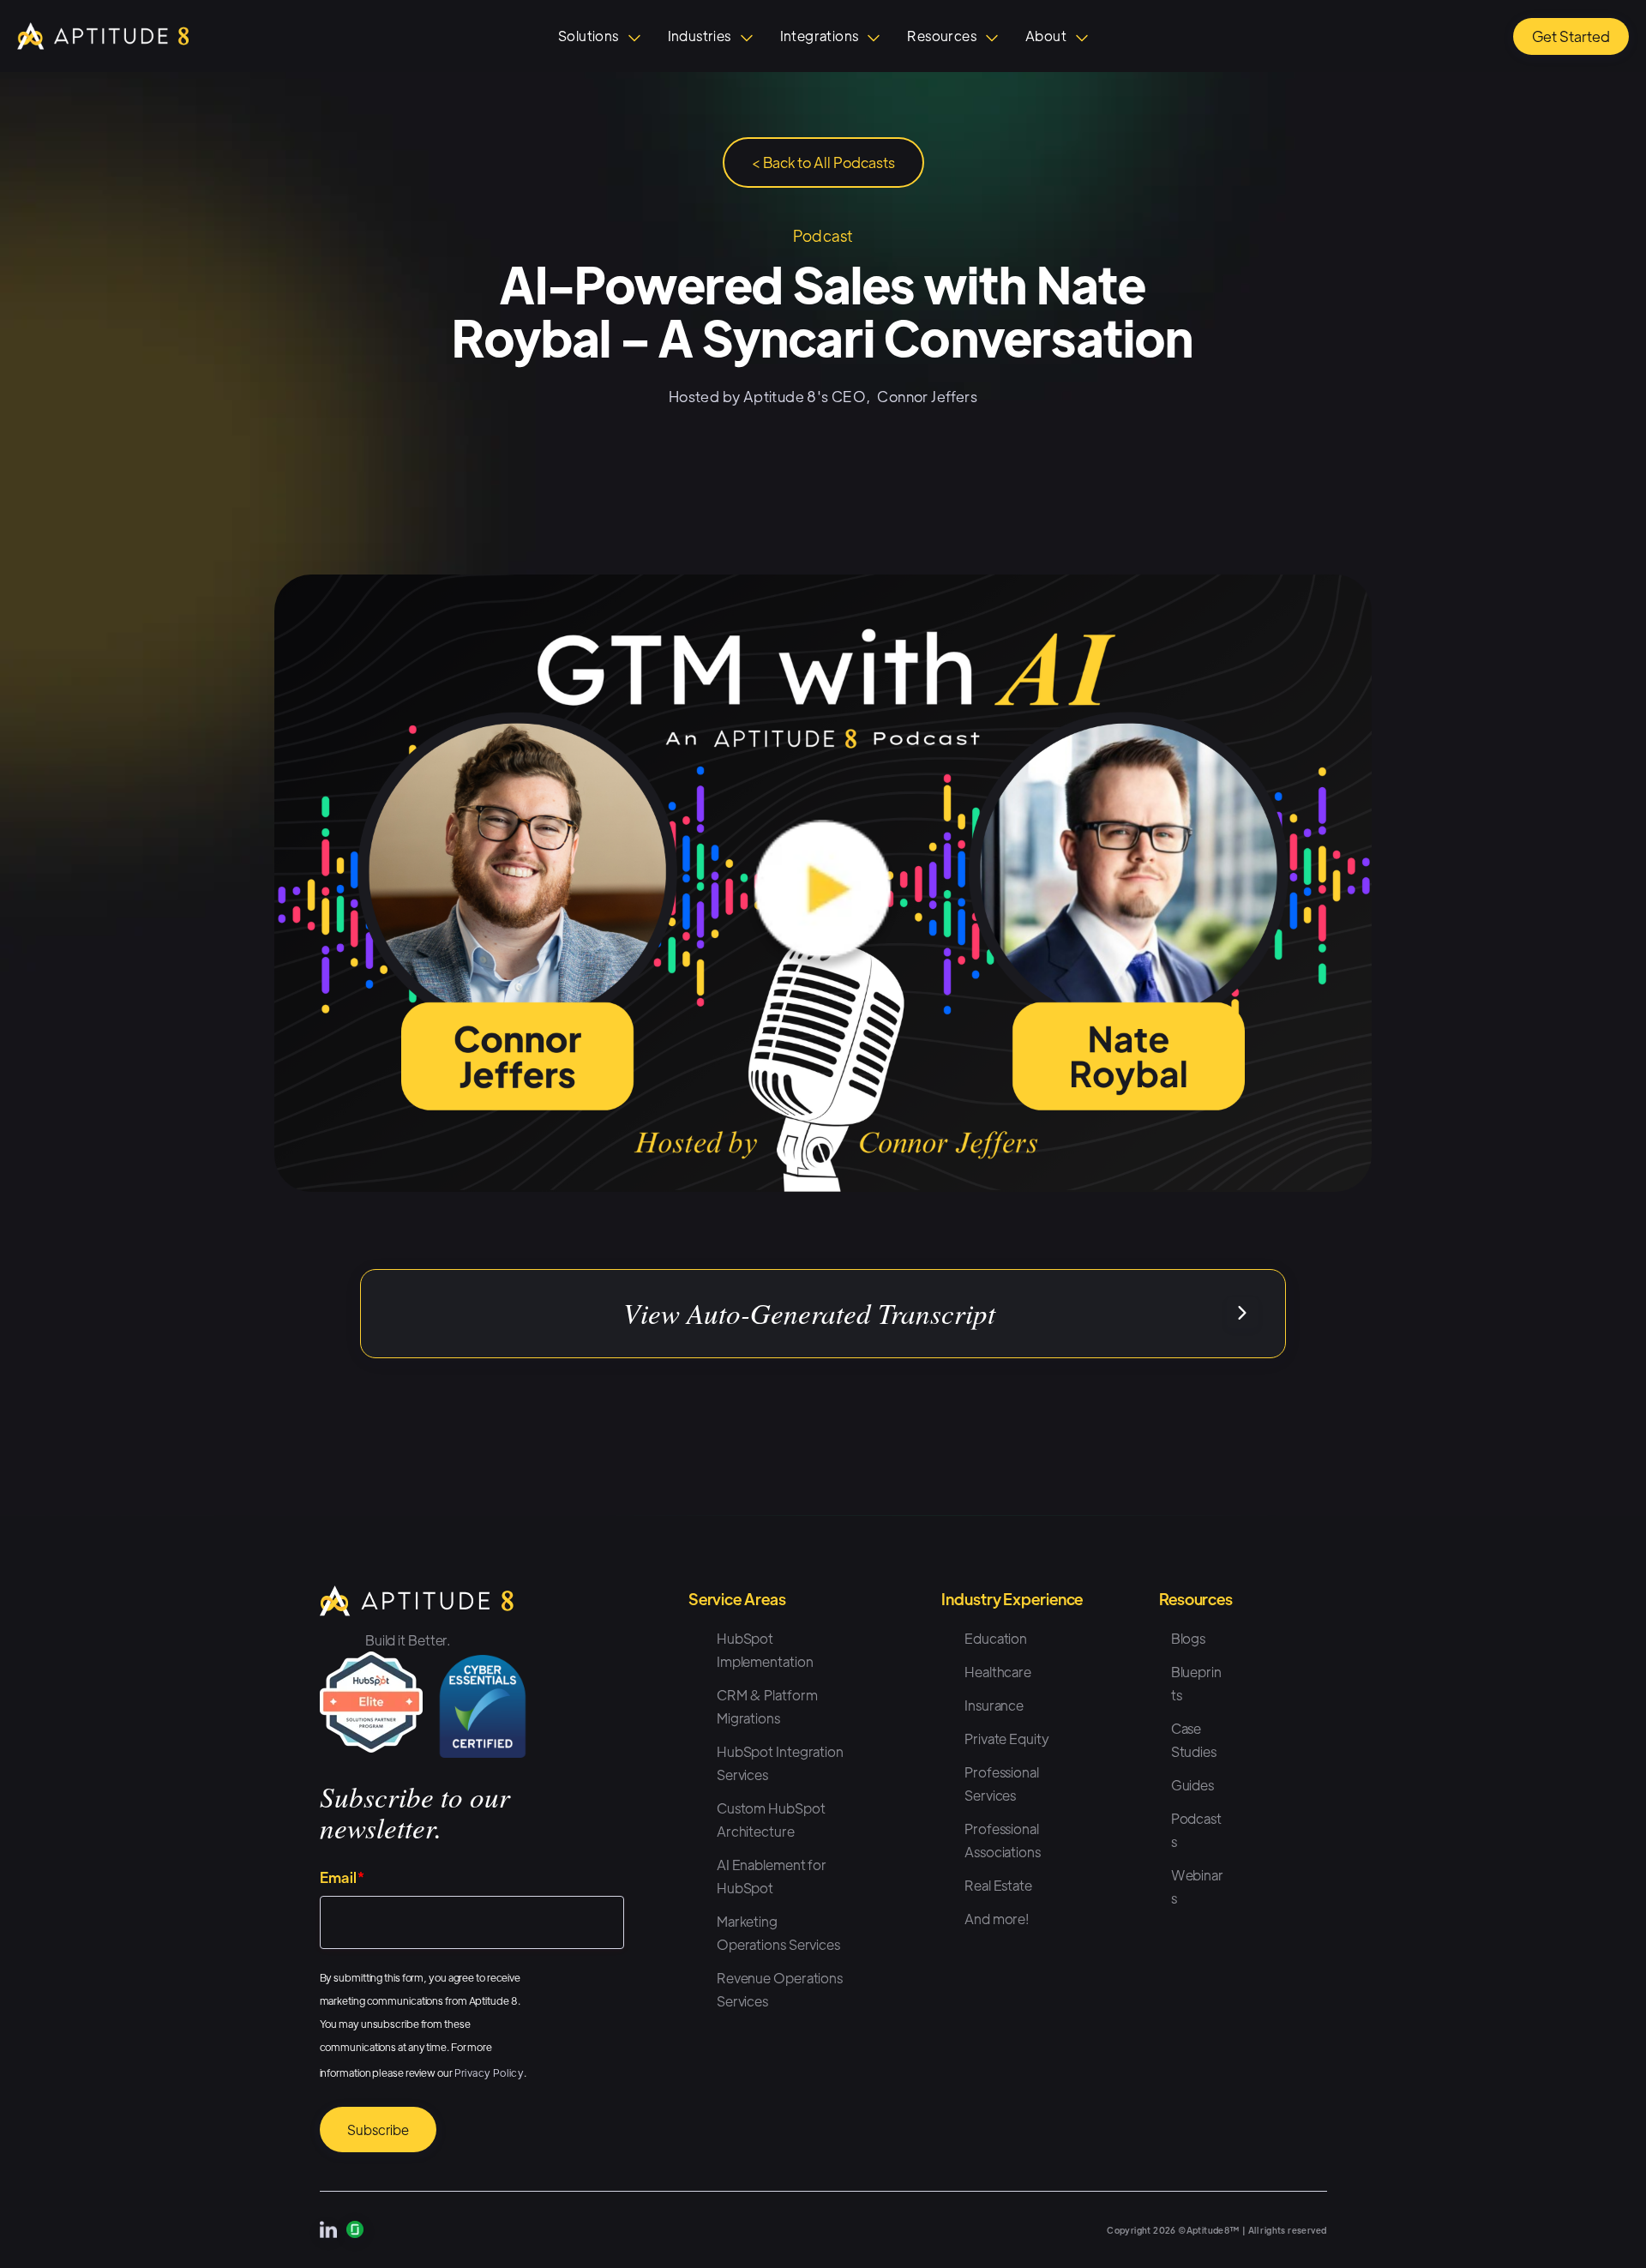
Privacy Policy (490, 2072)
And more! (997, 1919)
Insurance (994, 1705)
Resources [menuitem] (942, 36)
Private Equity (1007, 1739)
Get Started (1571, 36)
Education (996, 1638)
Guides (1192, 1785)
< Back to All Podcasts (823, 162)
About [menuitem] (1046, 36)
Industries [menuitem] (700, 36)
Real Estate (998, 1885)
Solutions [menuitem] (589, 36)
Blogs (1189, 1638)
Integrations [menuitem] (820, 36)
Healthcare (998, 1672)
